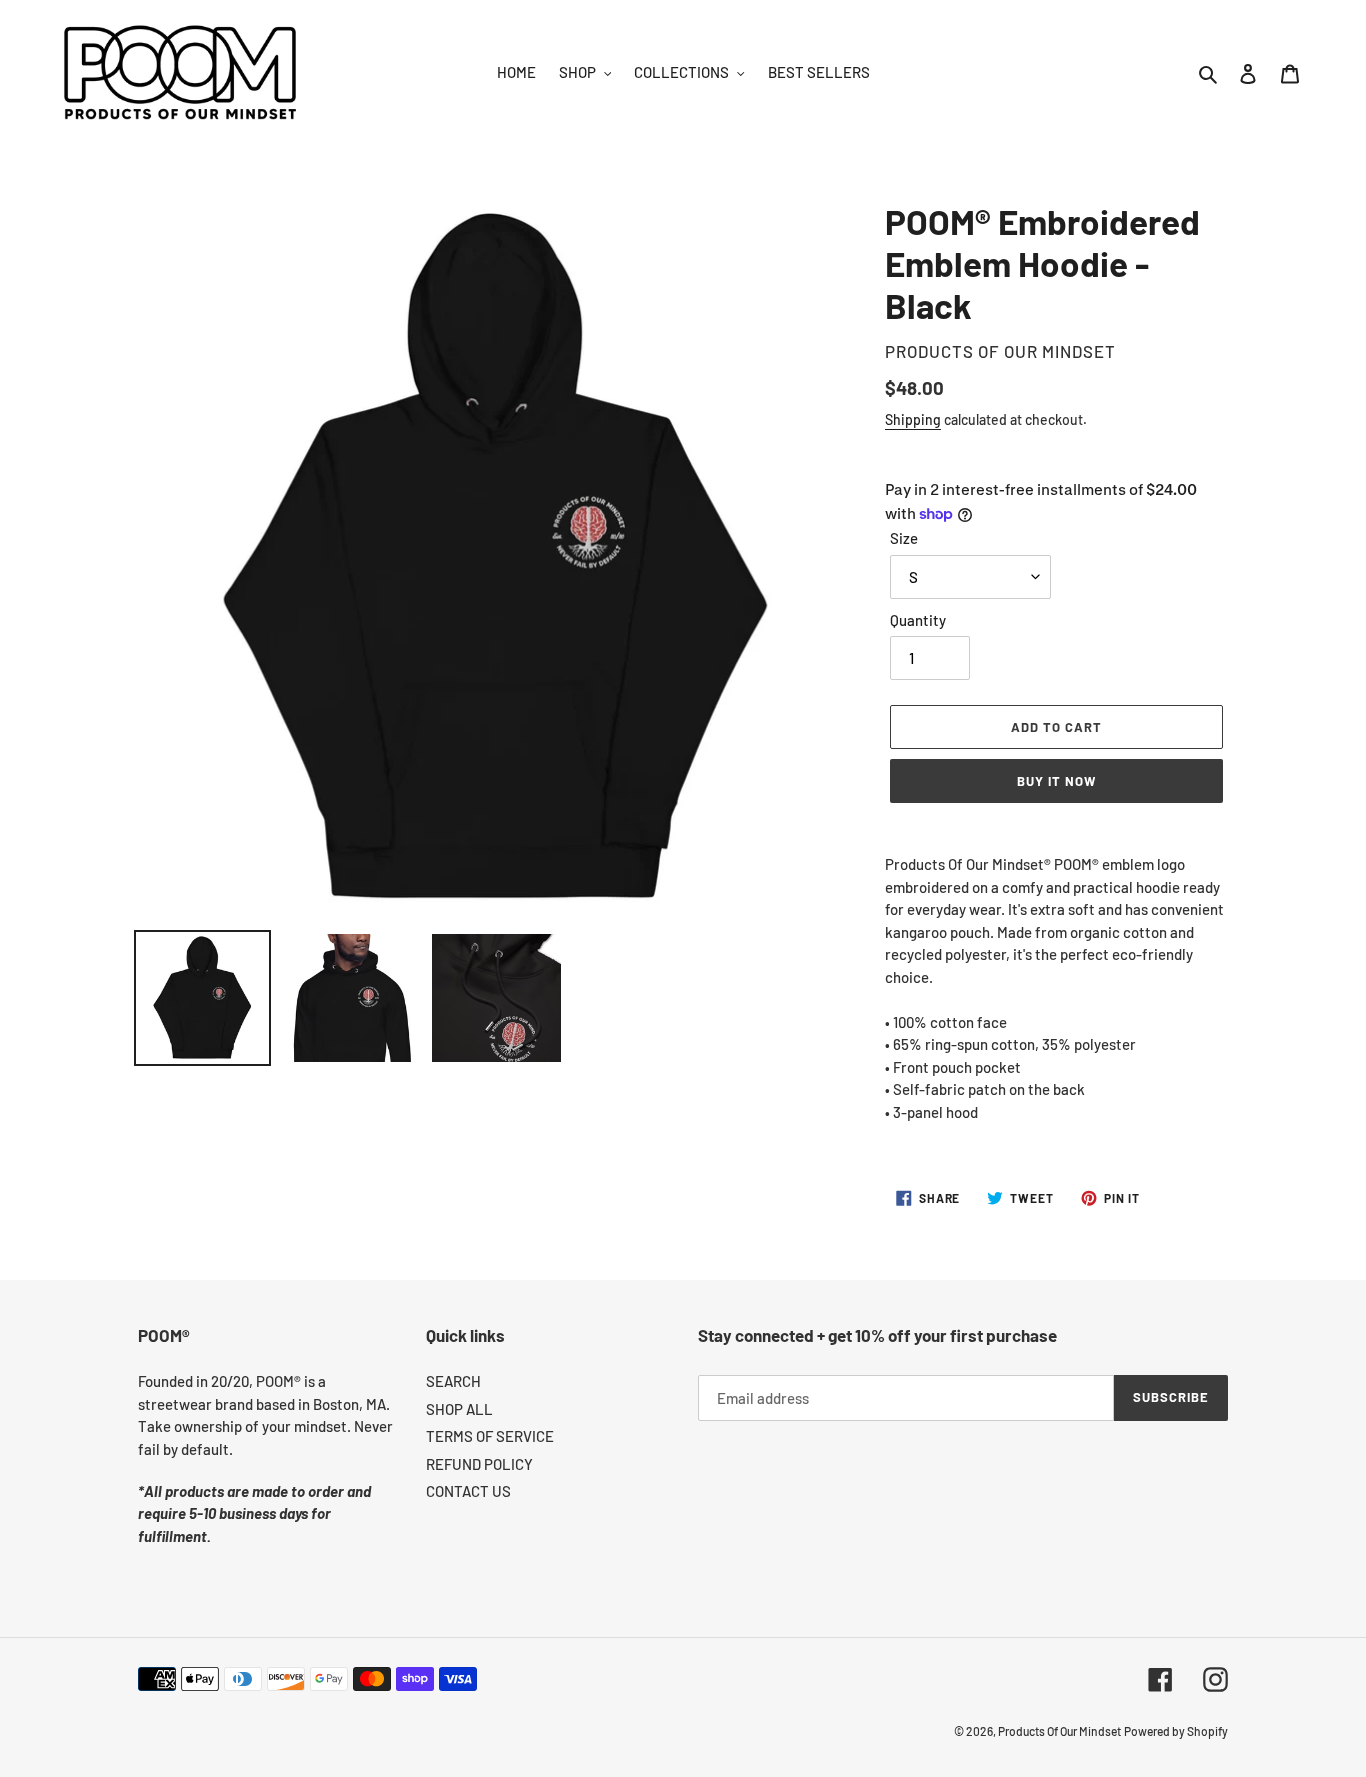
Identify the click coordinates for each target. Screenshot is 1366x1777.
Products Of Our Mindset (1059, 1731)
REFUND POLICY (479, 1464)
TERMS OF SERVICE (490, 1436)
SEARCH (453, 1381)
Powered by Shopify (1176, 1731)
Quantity (918, 620)
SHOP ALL (459, 1409)
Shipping (913, 419)
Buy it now (1056, 781)
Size (904, 538)
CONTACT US (468, 1491)
